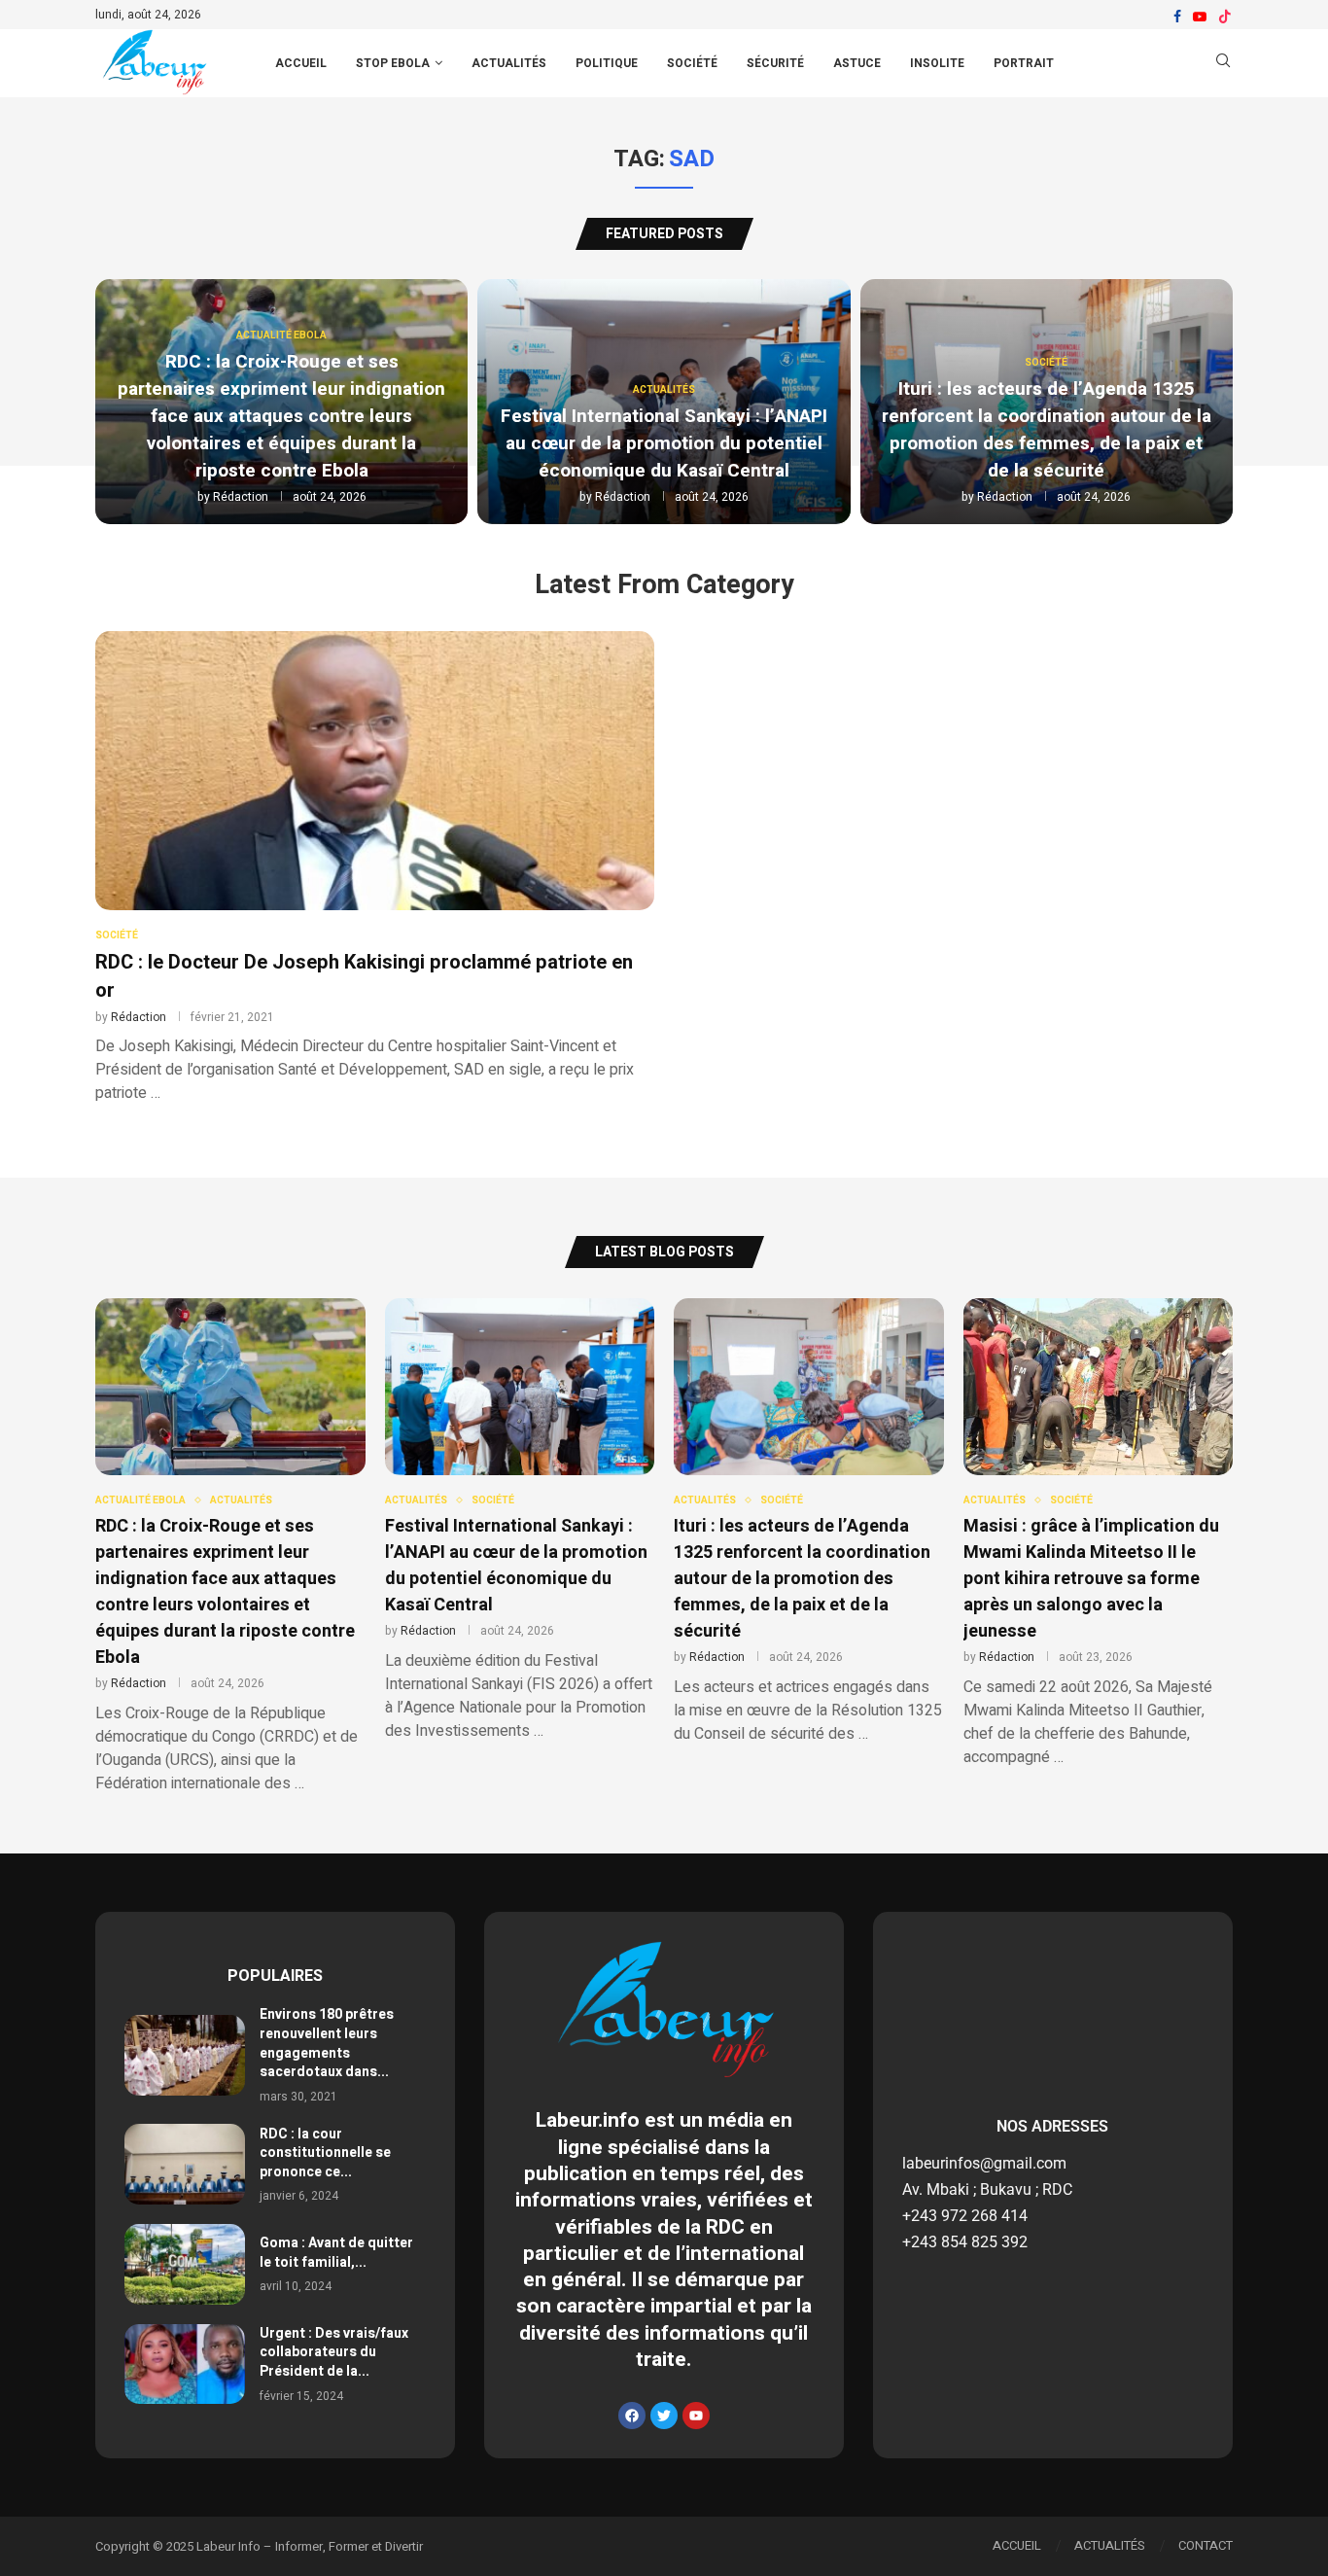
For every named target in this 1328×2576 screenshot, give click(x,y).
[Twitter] (664, 2416)
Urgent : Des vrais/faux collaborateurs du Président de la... (334, 2352)
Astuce (857, 63)
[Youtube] (1200, 17)
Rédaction (241, 497)
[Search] (1223, 64)
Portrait (1024, 63)
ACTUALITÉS (1110, 2545)
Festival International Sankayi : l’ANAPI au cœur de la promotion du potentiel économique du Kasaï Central (664, 443)
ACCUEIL (301, 63)
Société (692, 63)
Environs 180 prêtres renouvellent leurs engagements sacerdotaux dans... (327, 2043)
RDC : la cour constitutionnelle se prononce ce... (325, 2153)
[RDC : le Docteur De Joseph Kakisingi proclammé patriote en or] (375, 868)
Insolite (937, 63)
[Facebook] (1177, 17)
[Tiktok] (1225, 17)
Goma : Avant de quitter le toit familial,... (336, 2253)
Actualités (509, 63)
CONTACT (1206, 2545)
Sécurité (775, 63)
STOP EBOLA (393, 63)
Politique (607, 63)
